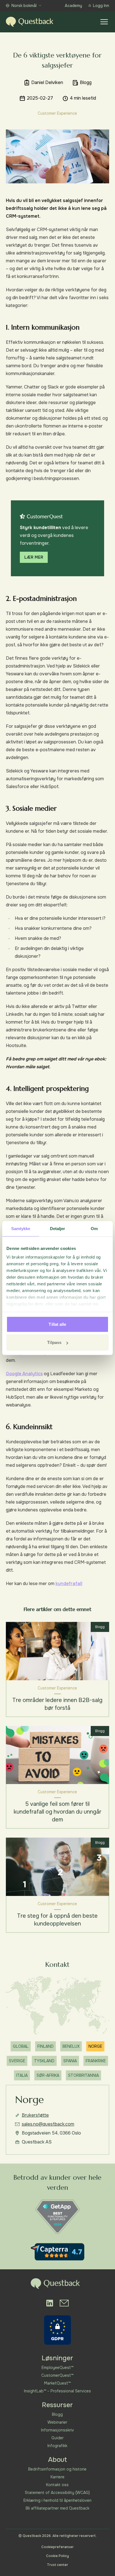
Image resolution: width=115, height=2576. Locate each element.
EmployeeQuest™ (57, 2368)
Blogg (57, 2414)
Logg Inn (101, 6)
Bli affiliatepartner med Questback (57, 2508)
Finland (45, 2046)
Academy (73, 6)
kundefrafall (69, 1584)
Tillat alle (57, 1324)
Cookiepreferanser (57, 2547)
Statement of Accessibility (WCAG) (57, 2493)
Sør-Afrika (48, 2075)
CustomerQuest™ (57, 2375)
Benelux (71, 2046)
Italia (22, 2075)
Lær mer (34, 557)
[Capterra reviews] (57, 2252)
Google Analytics (24, 1374)
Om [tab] (94, 1228)
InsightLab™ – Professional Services (57, 2391)
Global (21, 2046)
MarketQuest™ (57, 2383)
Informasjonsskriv (57, 2430)
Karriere (57, 2477)
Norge (95, 2046)
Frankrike (96, 2061)
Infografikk (57, 2446)
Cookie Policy (57, 2556)
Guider (57, 2438)
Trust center (57, 2565)
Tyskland (44, 2061)
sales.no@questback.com (48, 2124)
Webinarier (57, 2422)
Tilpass (54, 1342)
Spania (70, 2061)
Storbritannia (83, 2075)
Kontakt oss (57, 2485)
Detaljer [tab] (58, 1228)
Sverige (17, 2061)
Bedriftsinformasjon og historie (57, 2469)
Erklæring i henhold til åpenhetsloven (57, 2500)
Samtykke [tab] (21, 1228)
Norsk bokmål (24, 6)
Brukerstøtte (35, 2115)
